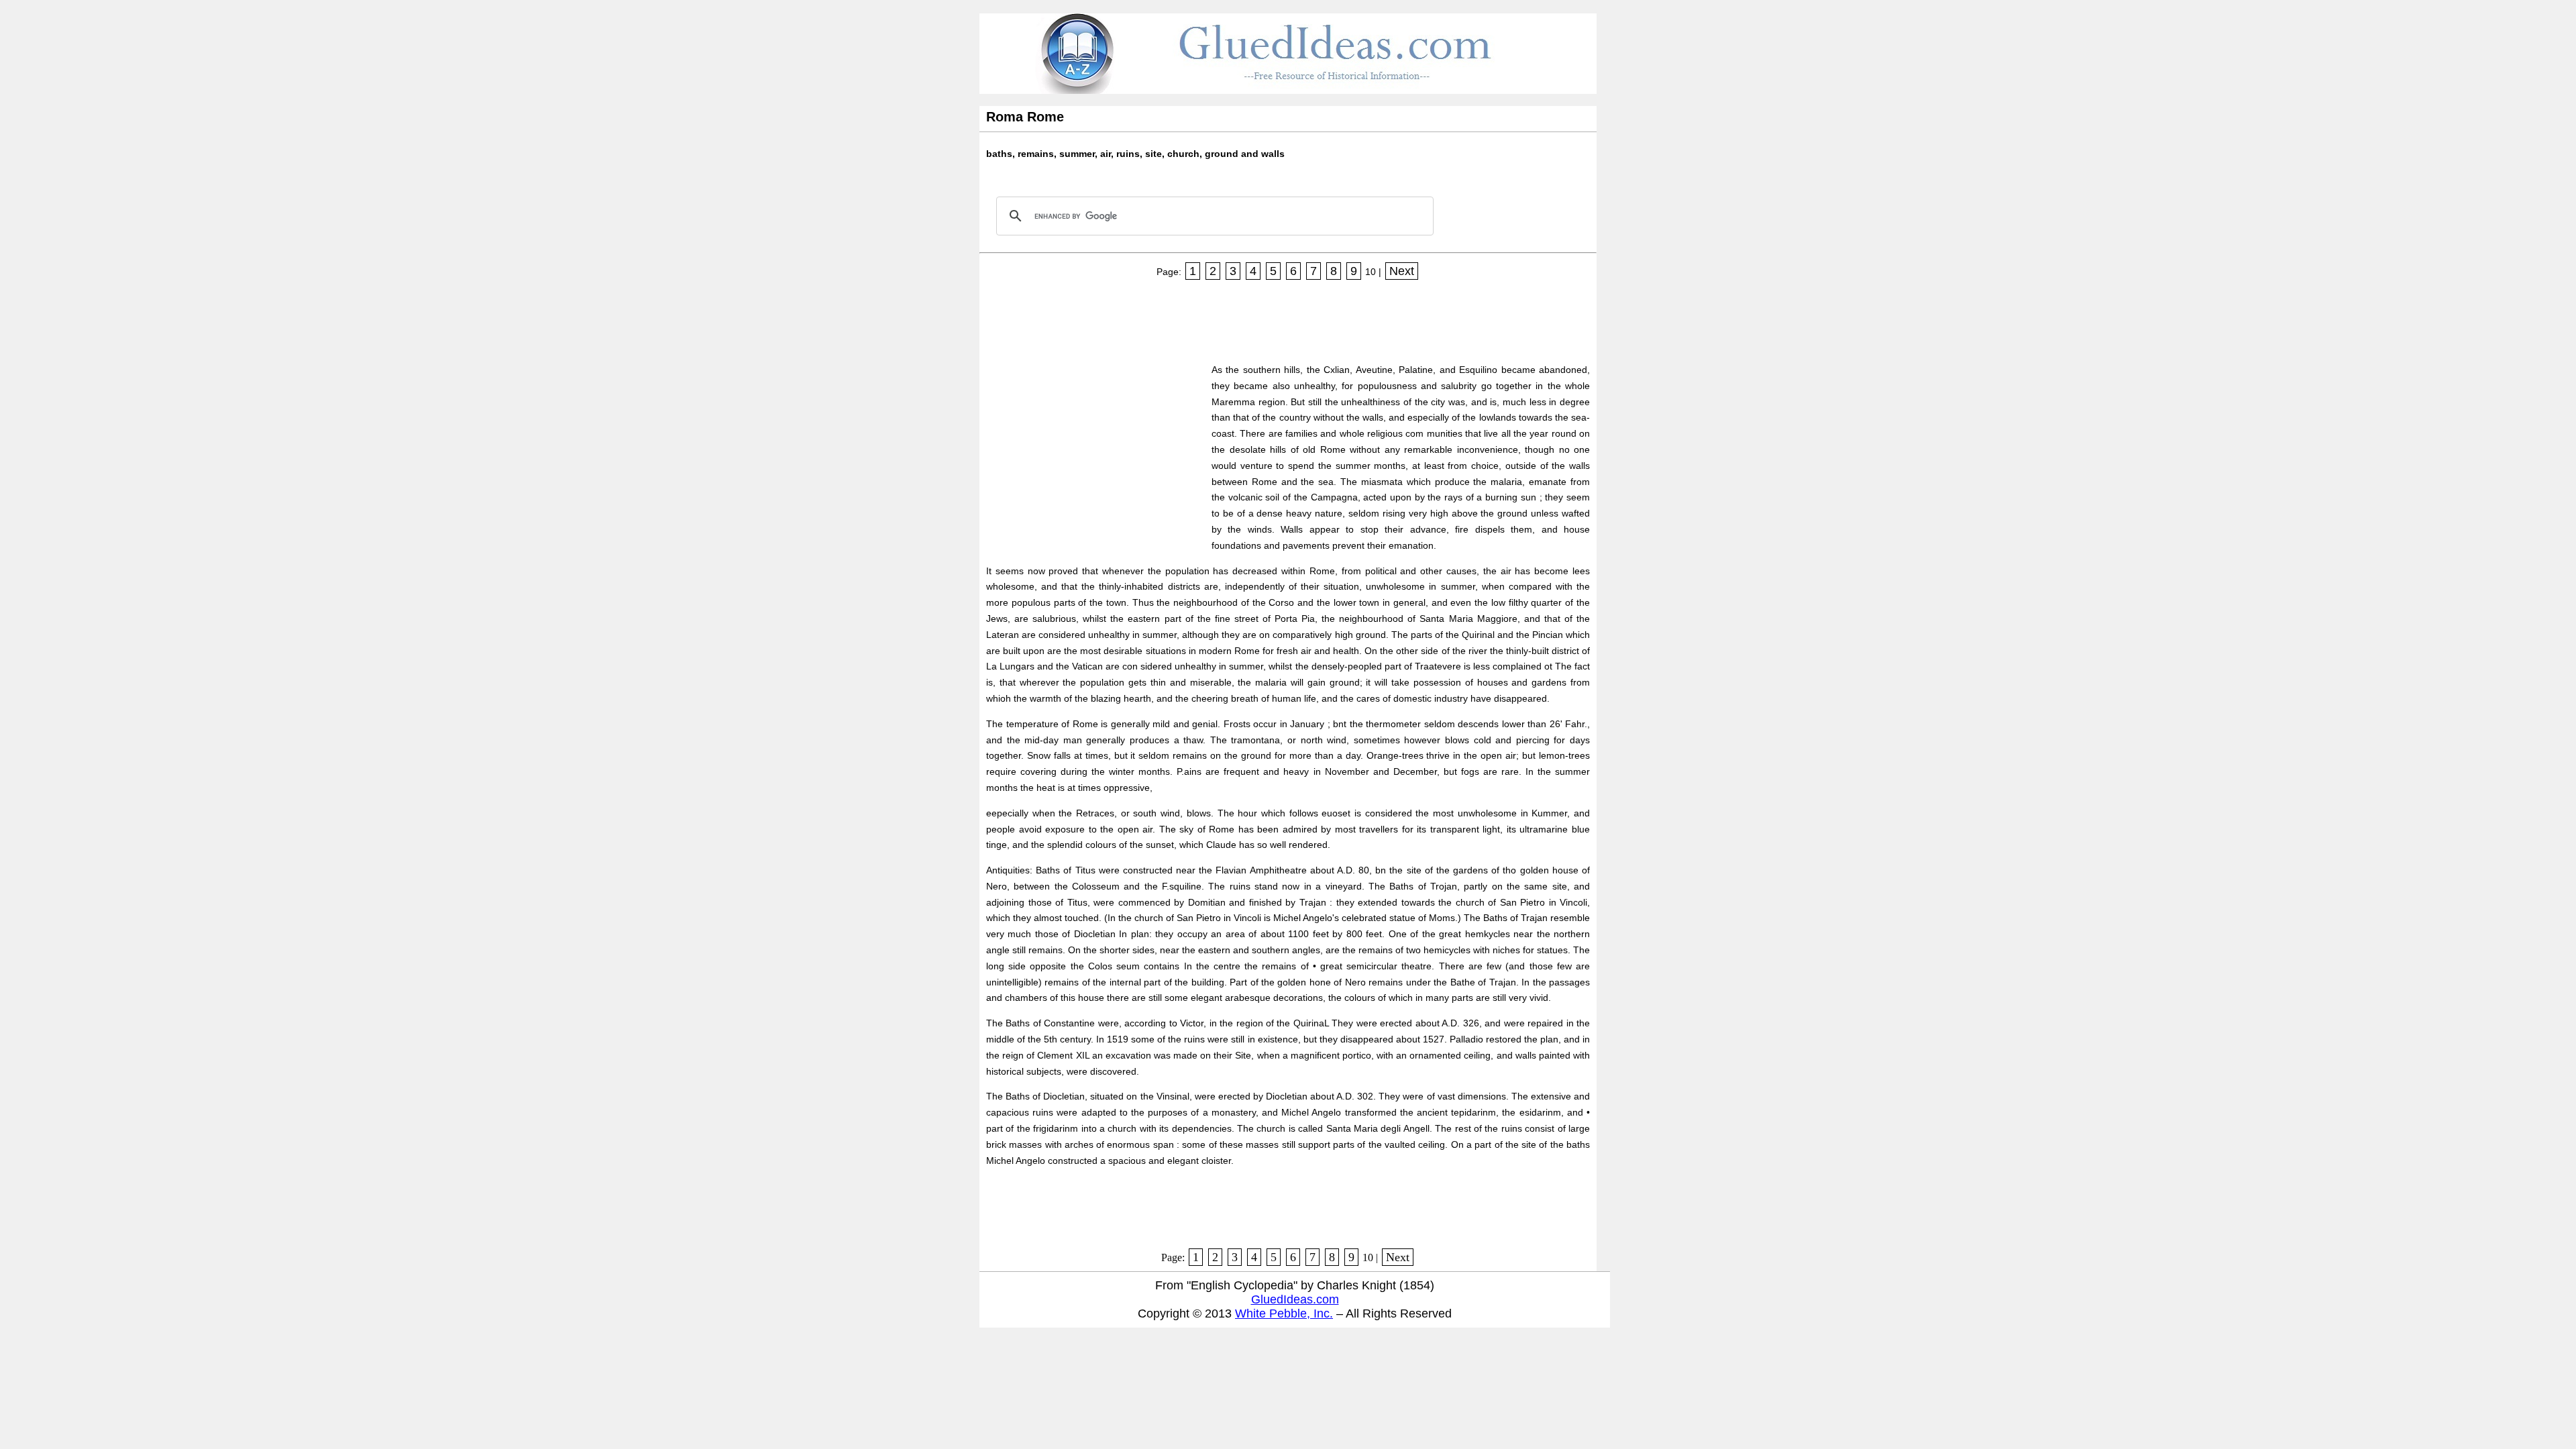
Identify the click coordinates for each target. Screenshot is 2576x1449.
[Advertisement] (1230, 317)
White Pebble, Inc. (1284, 1313)
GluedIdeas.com (1295, 1299)
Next (1402, 271)
